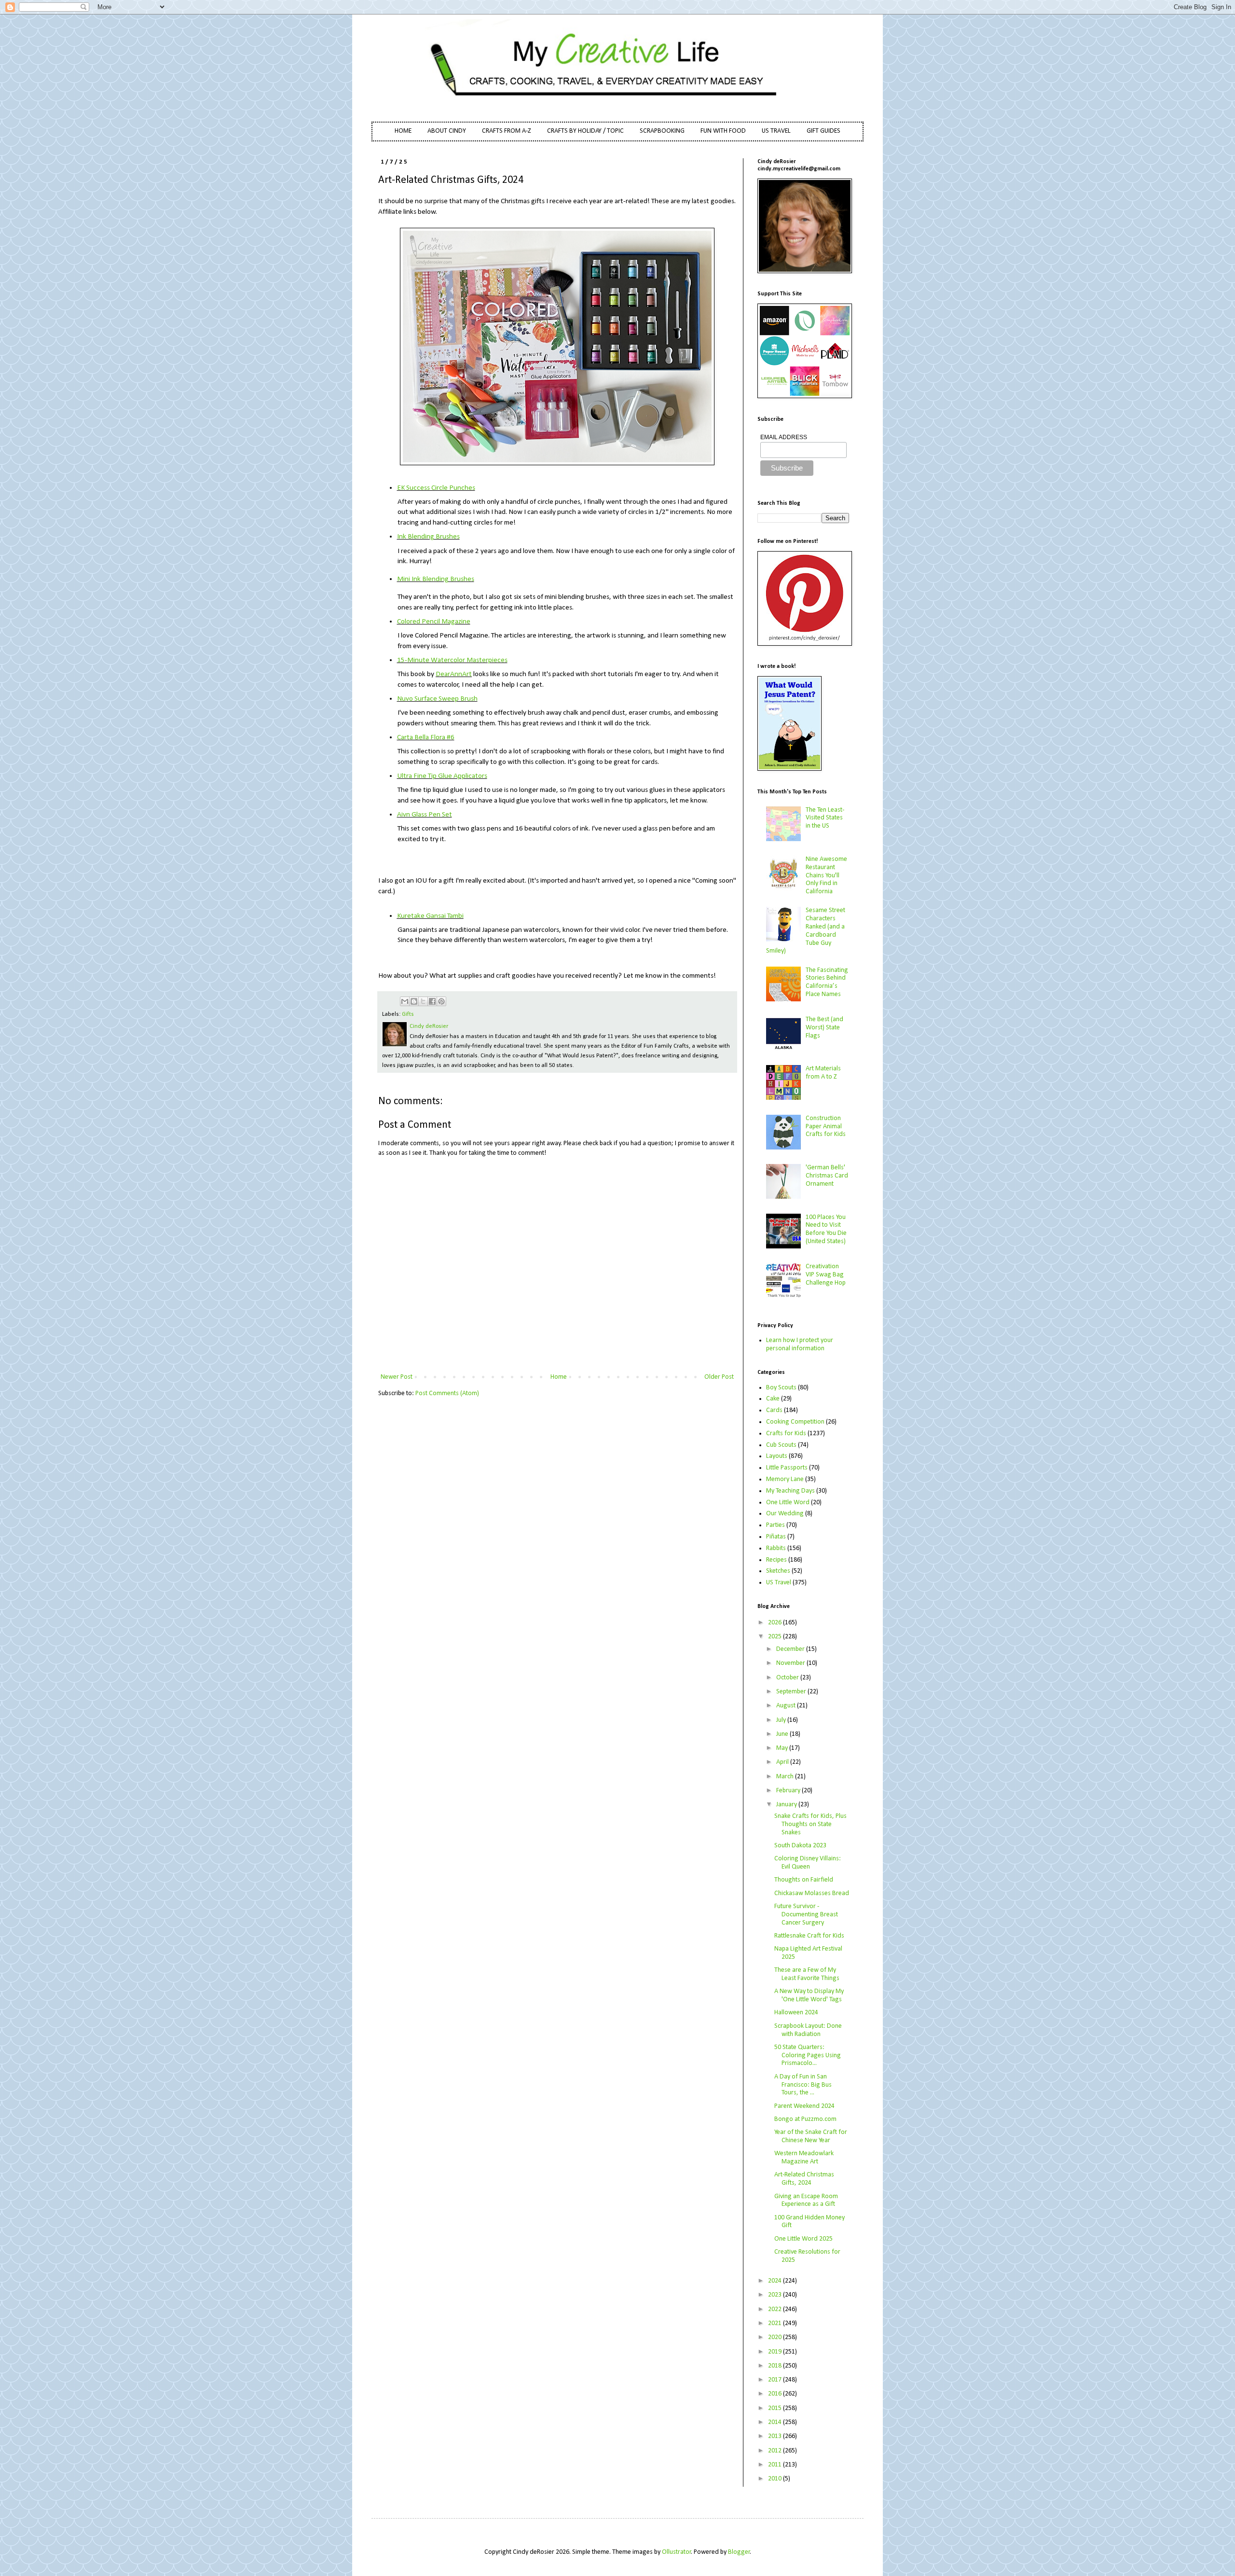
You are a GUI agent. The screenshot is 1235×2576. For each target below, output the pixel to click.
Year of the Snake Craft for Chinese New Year (811, 2136)
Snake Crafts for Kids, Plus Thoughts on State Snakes (810, 1824)
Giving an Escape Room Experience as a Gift (806, 2201)
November (791, 1663)
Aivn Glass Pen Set (425, 815)
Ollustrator (677, 2552)
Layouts (777, 1456)
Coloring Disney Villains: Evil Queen (808, 1863)
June (783, 1734)
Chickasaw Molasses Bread (812, 1893)
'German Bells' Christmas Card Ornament (827, 1176)
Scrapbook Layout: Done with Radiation (808, 2030)
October (788, 1678)
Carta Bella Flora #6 (426, 737)
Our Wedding (785, 1514)
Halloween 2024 (796, 2013)
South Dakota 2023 (800, 1846)
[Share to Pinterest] (441, 1001)
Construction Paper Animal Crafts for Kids (826, 1127)
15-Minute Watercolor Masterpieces (452, 660)
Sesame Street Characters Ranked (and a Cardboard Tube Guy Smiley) (806, 931)
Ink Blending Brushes (428, 537)
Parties (775, 1525)
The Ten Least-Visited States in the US (825, 818)
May (783, 1748)
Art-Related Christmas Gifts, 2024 (804, 2179)
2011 (775, 2465)
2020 (775, 2337)
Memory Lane (785, 1479)
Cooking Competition (795, 1422)
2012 (775, 2451)
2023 (775, 2295)
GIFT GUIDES (823, 131)
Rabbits (776, 1548)
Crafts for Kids (786, 1433)
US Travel (779, 1583)
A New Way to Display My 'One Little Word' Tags (809, 1995)
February (789, 1791)
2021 (775, 2323)
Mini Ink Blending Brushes (436, 579)
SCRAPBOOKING (662, 131)
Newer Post (397, 1377)
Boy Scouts (781, 1388)
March (786, 1777)
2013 (775, 2436)
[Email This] (405, 1001)
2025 (775, 1637)
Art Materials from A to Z (823, 1073)
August (787, 1706)
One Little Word (788, 1503)
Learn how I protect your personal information (800, 1344)
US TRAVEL (776, 131)
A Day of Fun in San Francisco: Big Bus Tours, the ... (803, 2085)
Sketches (778, 1571)
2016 (775, 2394)
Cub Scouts (781, 1445)
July (782, 1720)
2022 (775, 2309)
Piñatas (776, 1537)
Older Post (719, 1377)
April (783, 1762)
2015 (775, 2408)
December (791, 1649)
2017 (775, 2380)
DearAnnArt (454, 674)
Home (559, 1377)
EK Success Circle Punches (436, 488)
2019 (775, 2352)
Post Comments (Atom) (447, 1393)
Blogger (739, 2552)
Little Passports (787, 1468)
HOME (403, 131)
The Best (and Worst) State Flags (824, 1028)
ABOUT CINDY (447, 131)
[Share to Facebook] (432, 1001)
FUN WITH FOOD (723, 131)
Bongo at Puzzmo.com (805, 2119)
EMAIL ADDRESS (784, 437)
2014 (775, 2422)
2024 (775, 2281)
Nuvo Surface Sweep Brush (437, 699)
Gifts (408, 1014)
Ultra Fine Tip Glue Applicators (442, 776)
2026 (775, 1623)
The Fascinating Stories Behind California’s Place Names (827, 982)
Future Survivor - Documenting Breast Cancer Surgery (806, 1915)
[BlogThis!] (414, 1001)
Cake (773, 1399)
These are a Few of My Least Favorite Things (807, 1974)
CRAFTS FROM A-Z (507, 131)
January (787, 1805)
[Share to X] (423, 1001)
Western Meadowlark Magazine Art (804, 2158)
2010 (775, 2479)
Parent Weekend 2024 (804, 2106)
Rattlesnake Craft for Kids (809, 1936)
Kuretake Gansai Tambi (430, 916)
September (792, 1692)
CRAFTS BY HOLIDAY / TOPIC (585, 131)
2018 (775, 2366)
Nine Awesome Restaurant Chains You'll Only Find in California (826, 875)
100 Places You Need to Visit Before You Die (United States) (826, 1229)
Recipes (776, 1560)
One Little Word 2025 (803, 2239)
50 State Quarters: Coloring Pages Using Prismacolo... (808, 2056)
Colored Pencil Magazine (434, 622)
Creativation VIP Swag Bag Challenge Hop (826, 1275)
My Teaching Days (790, 1491)
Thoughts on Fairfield (804, 1880)
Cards (774, 1410)
